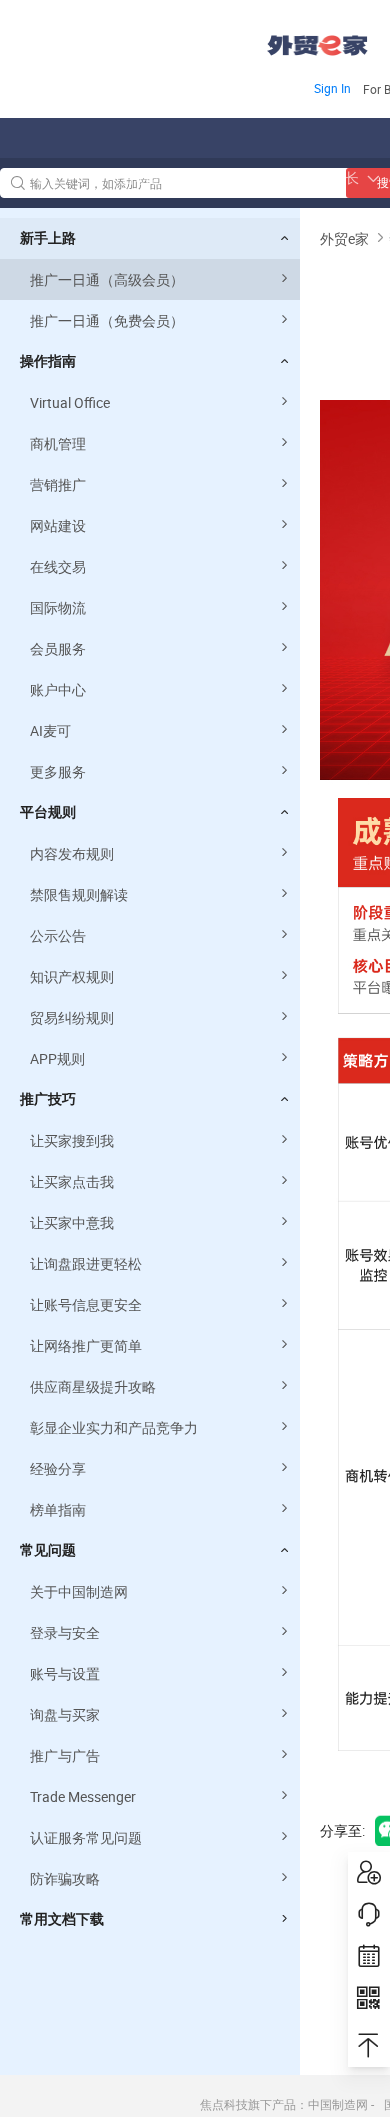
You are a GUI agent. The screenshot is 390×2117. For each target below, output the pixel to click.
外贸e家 (317, 45)
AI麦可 (50, 730)
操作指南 (48, 361)
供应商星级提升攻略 (93, 1386)
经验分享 (58, 1468)
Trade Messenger (83, 1796)
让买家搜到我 (72, 1140)
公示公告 (58, 935)
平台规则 (48, 812)
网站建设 (58, 525)
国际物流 (58, 607)
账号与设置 (65, 1673)
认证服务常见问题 (86, 1837)
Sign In (332, 88)
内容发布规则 (72, 853)
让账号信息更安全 (86, 1304)
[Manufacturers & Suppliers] (128, 39)
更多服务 (58, 771)
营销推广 (58, 484)
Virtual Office (70, 402)
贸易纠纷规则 (72, 1017)
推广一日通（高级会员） (107, 279)
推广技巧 (48, 1099)
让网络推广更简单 (86, 1345)
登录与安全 (65, 1632)
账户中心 (58, 689)
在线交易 (58, 566)
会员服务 (58, 648)
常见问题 (48, 1550)
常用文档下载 (62, 1919)
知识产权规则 (72, 976)
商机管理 (58, 443)
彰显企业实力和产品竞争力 (114, 1427)
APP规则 (57, 1058)
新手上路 (48, 238)
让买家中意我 (72, 1222)
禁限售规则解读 (79, 894)
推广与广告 (65, 1755)
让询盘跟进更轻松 (86, 1263)
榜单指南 (58, 1509)
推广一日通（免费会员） (107, 320)
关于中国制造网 (79, 1591)
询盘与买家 (65, 1714)
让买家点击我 (72, 1181)
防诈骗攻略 (65, 1878)
